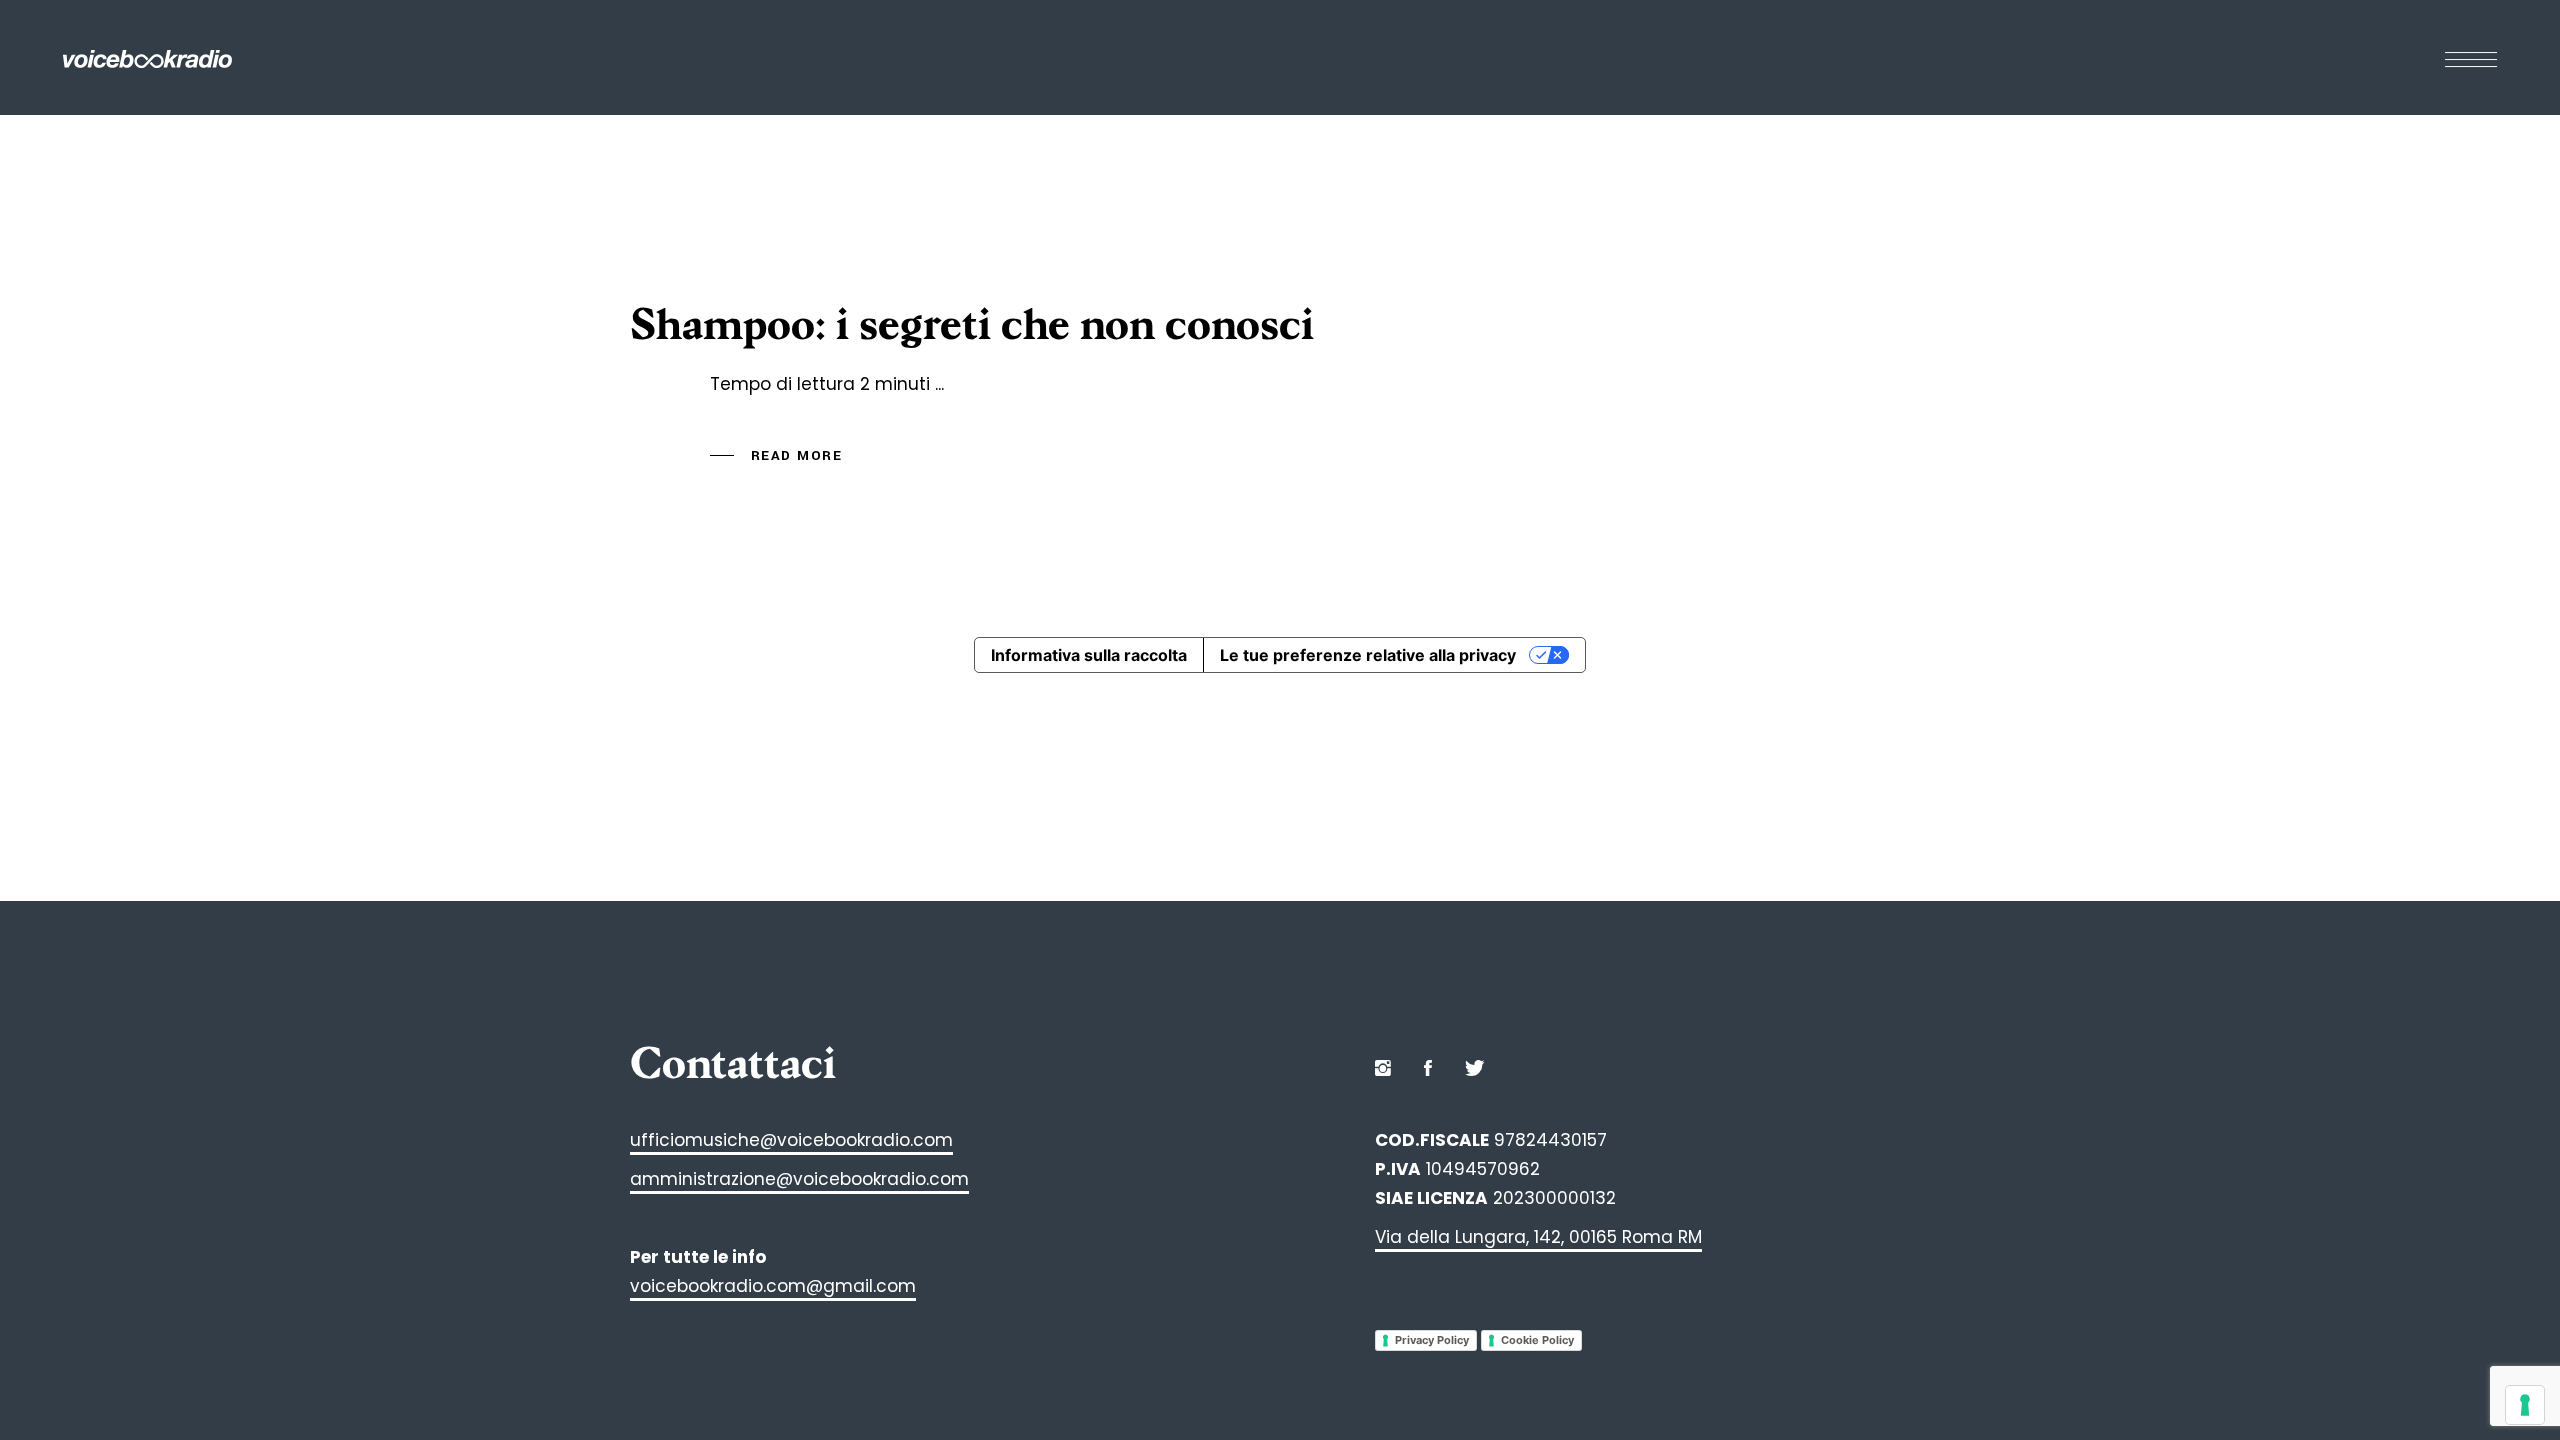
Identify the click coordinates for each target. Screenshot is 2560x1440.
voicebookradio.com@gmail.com (773, 1286)
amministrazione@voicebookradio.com (799, 1179)
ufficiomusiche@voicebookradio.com (791, 1140)
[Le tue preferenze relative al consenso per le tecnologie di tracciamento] (2525, 1405)
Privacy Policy (1432, 1340)
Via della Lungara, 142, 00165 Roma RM (1538, 1237)
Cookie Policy (1537, 1340)
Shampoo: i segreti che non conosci (972, 325)
